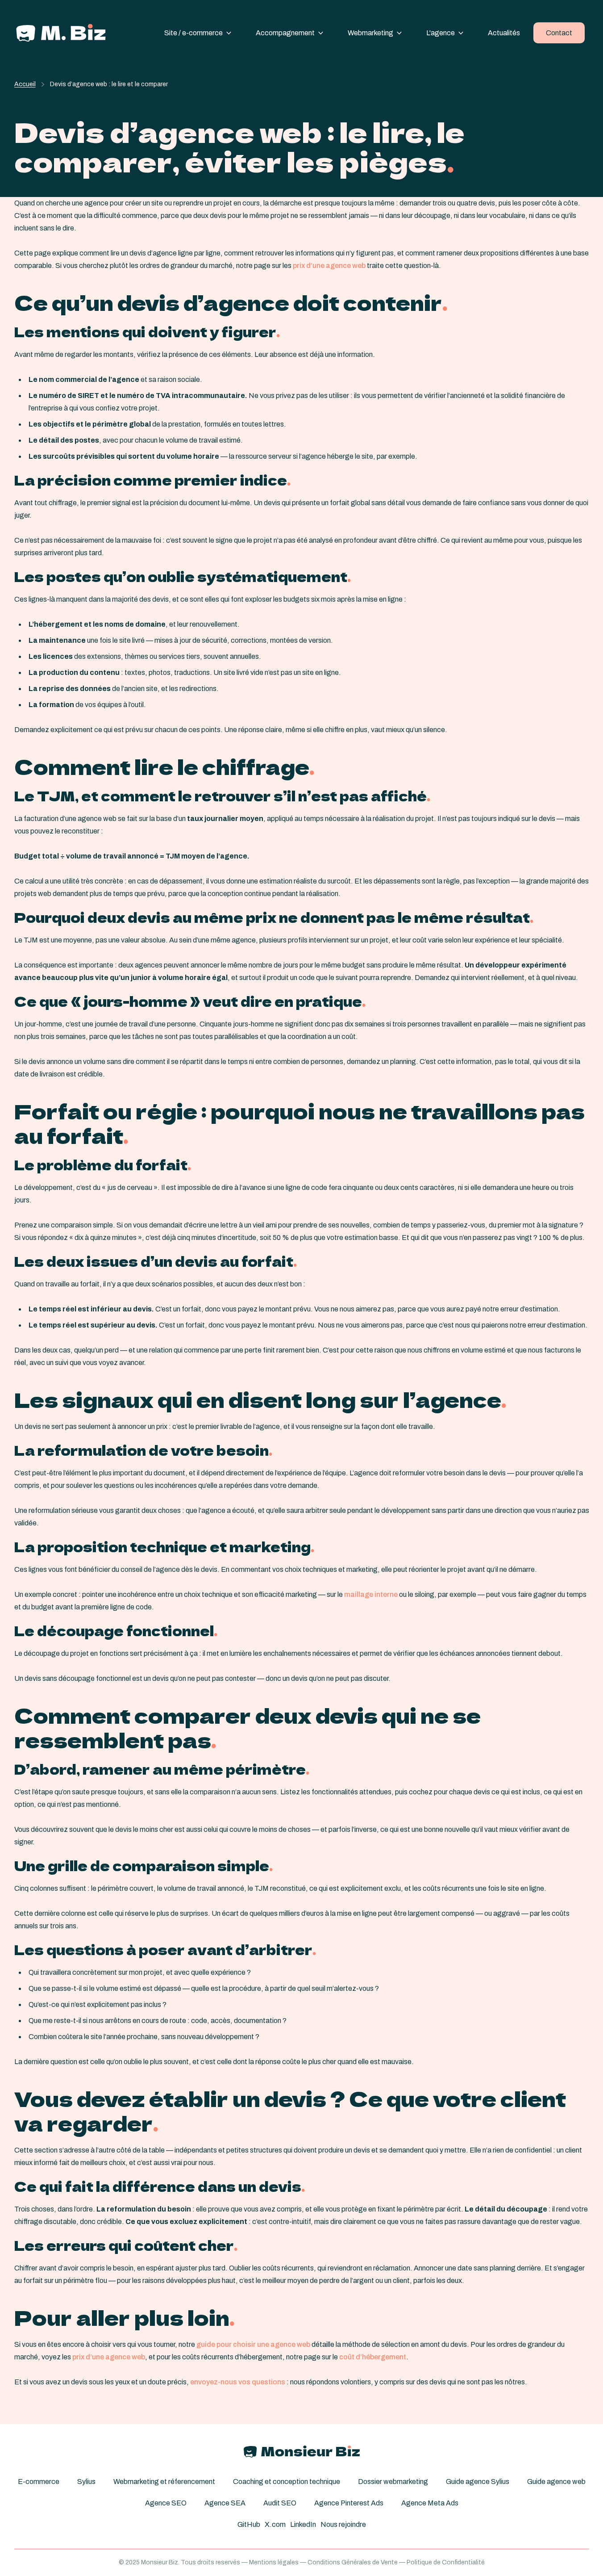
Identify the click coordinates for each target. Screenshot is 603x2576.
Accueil (25, 84)
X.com (275, 2524)
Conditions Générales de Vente (353, 2562)
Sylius (86, 2482)
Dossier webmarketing (393, 2482)
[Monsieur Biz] (61, 33)
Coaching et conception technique (287, 2482)
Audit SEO (280, 2503)
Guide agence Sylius (478, 2482)
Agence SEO (166, 2503)
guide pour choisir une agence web (253, 2344)
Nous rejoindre (343, 2524)
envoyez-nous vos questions (238, 2382)
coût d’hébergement (373, 2357)
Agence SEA (225, 2503)
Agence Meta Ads (430, 2503)
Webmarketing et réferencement (164, 2482)
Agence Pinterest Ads (349, 2503)
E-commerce (39, 2482)
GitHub (249, 2524)
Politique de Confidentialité (446, 2562)
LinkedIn (303, 2524)
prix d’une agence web (329, 266)
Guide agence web (556, 2482)
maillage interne (371, 1594)
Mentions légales (274, 2562)
